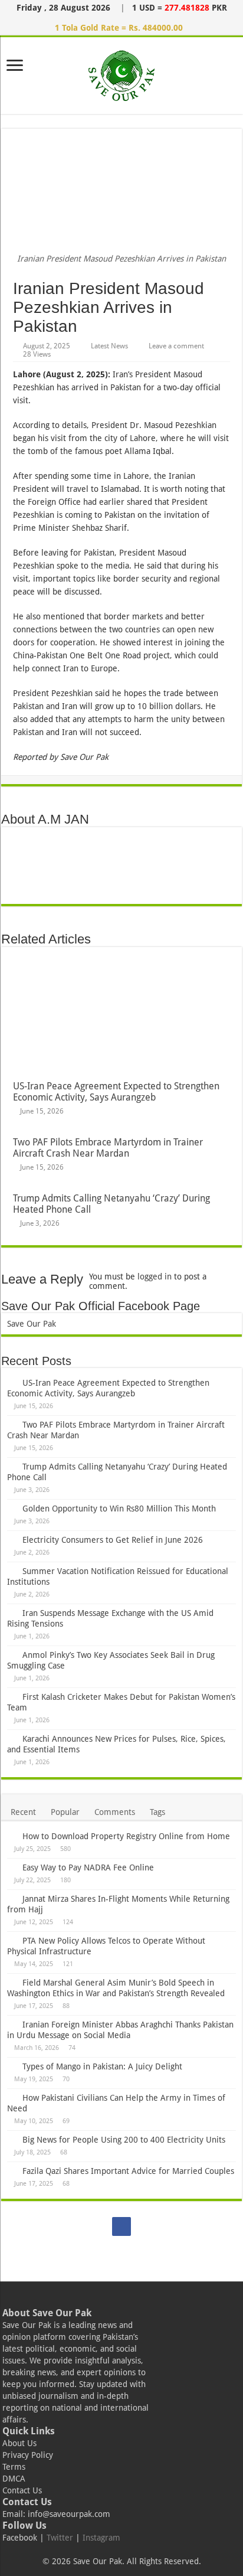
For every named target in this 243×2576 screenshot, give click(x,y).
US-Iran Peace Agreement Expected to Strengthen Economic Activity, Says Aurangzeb (116, 1092)
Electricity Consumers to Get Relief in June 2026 (113, 1540)
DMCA (14, 2479)
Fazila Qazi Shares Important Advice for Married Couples (128, 2171)
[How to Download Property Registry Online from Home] (12, 1836)
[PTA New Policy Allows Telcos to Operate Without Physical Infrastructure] (12, 1940)
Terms (14, 2467)
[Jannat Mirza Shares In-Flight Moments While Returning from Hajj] (12, 1898)
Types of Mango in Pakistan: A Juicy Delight (102, 2066)
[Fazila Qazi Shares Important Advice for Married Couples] (12, 2170)
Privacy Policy (28, 2455)
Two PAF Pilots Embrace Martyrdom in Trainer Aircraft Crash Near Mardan (108, 1148)
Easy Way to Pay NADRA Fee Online (88, 1867)
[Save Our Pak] (122, 73)
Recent (23, 1812)
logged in (155, 1276)
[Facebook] (121, 2226)
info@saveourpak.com (69, 2514)
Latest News (109, 346)
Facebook (20, 2538)
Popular (65, 1812)
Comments (115, 1812)
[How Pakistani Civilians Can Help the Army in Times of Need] (12, 2097)
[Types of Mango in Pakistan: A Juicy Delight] (12, 2066)
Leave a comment (176, 346)
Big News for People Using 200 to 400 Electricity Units (124, 2140)
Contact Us (22, 2490)
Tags (157, 1812)
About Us (19, 2443)
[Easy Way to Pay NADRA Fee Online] (12, 1867)
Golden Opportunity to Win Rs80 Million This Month (119, 1509)
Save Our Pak (32, 1324)
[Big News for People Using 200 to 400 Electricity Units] (12, 2139)
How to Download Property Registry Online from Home (126, 1836)
